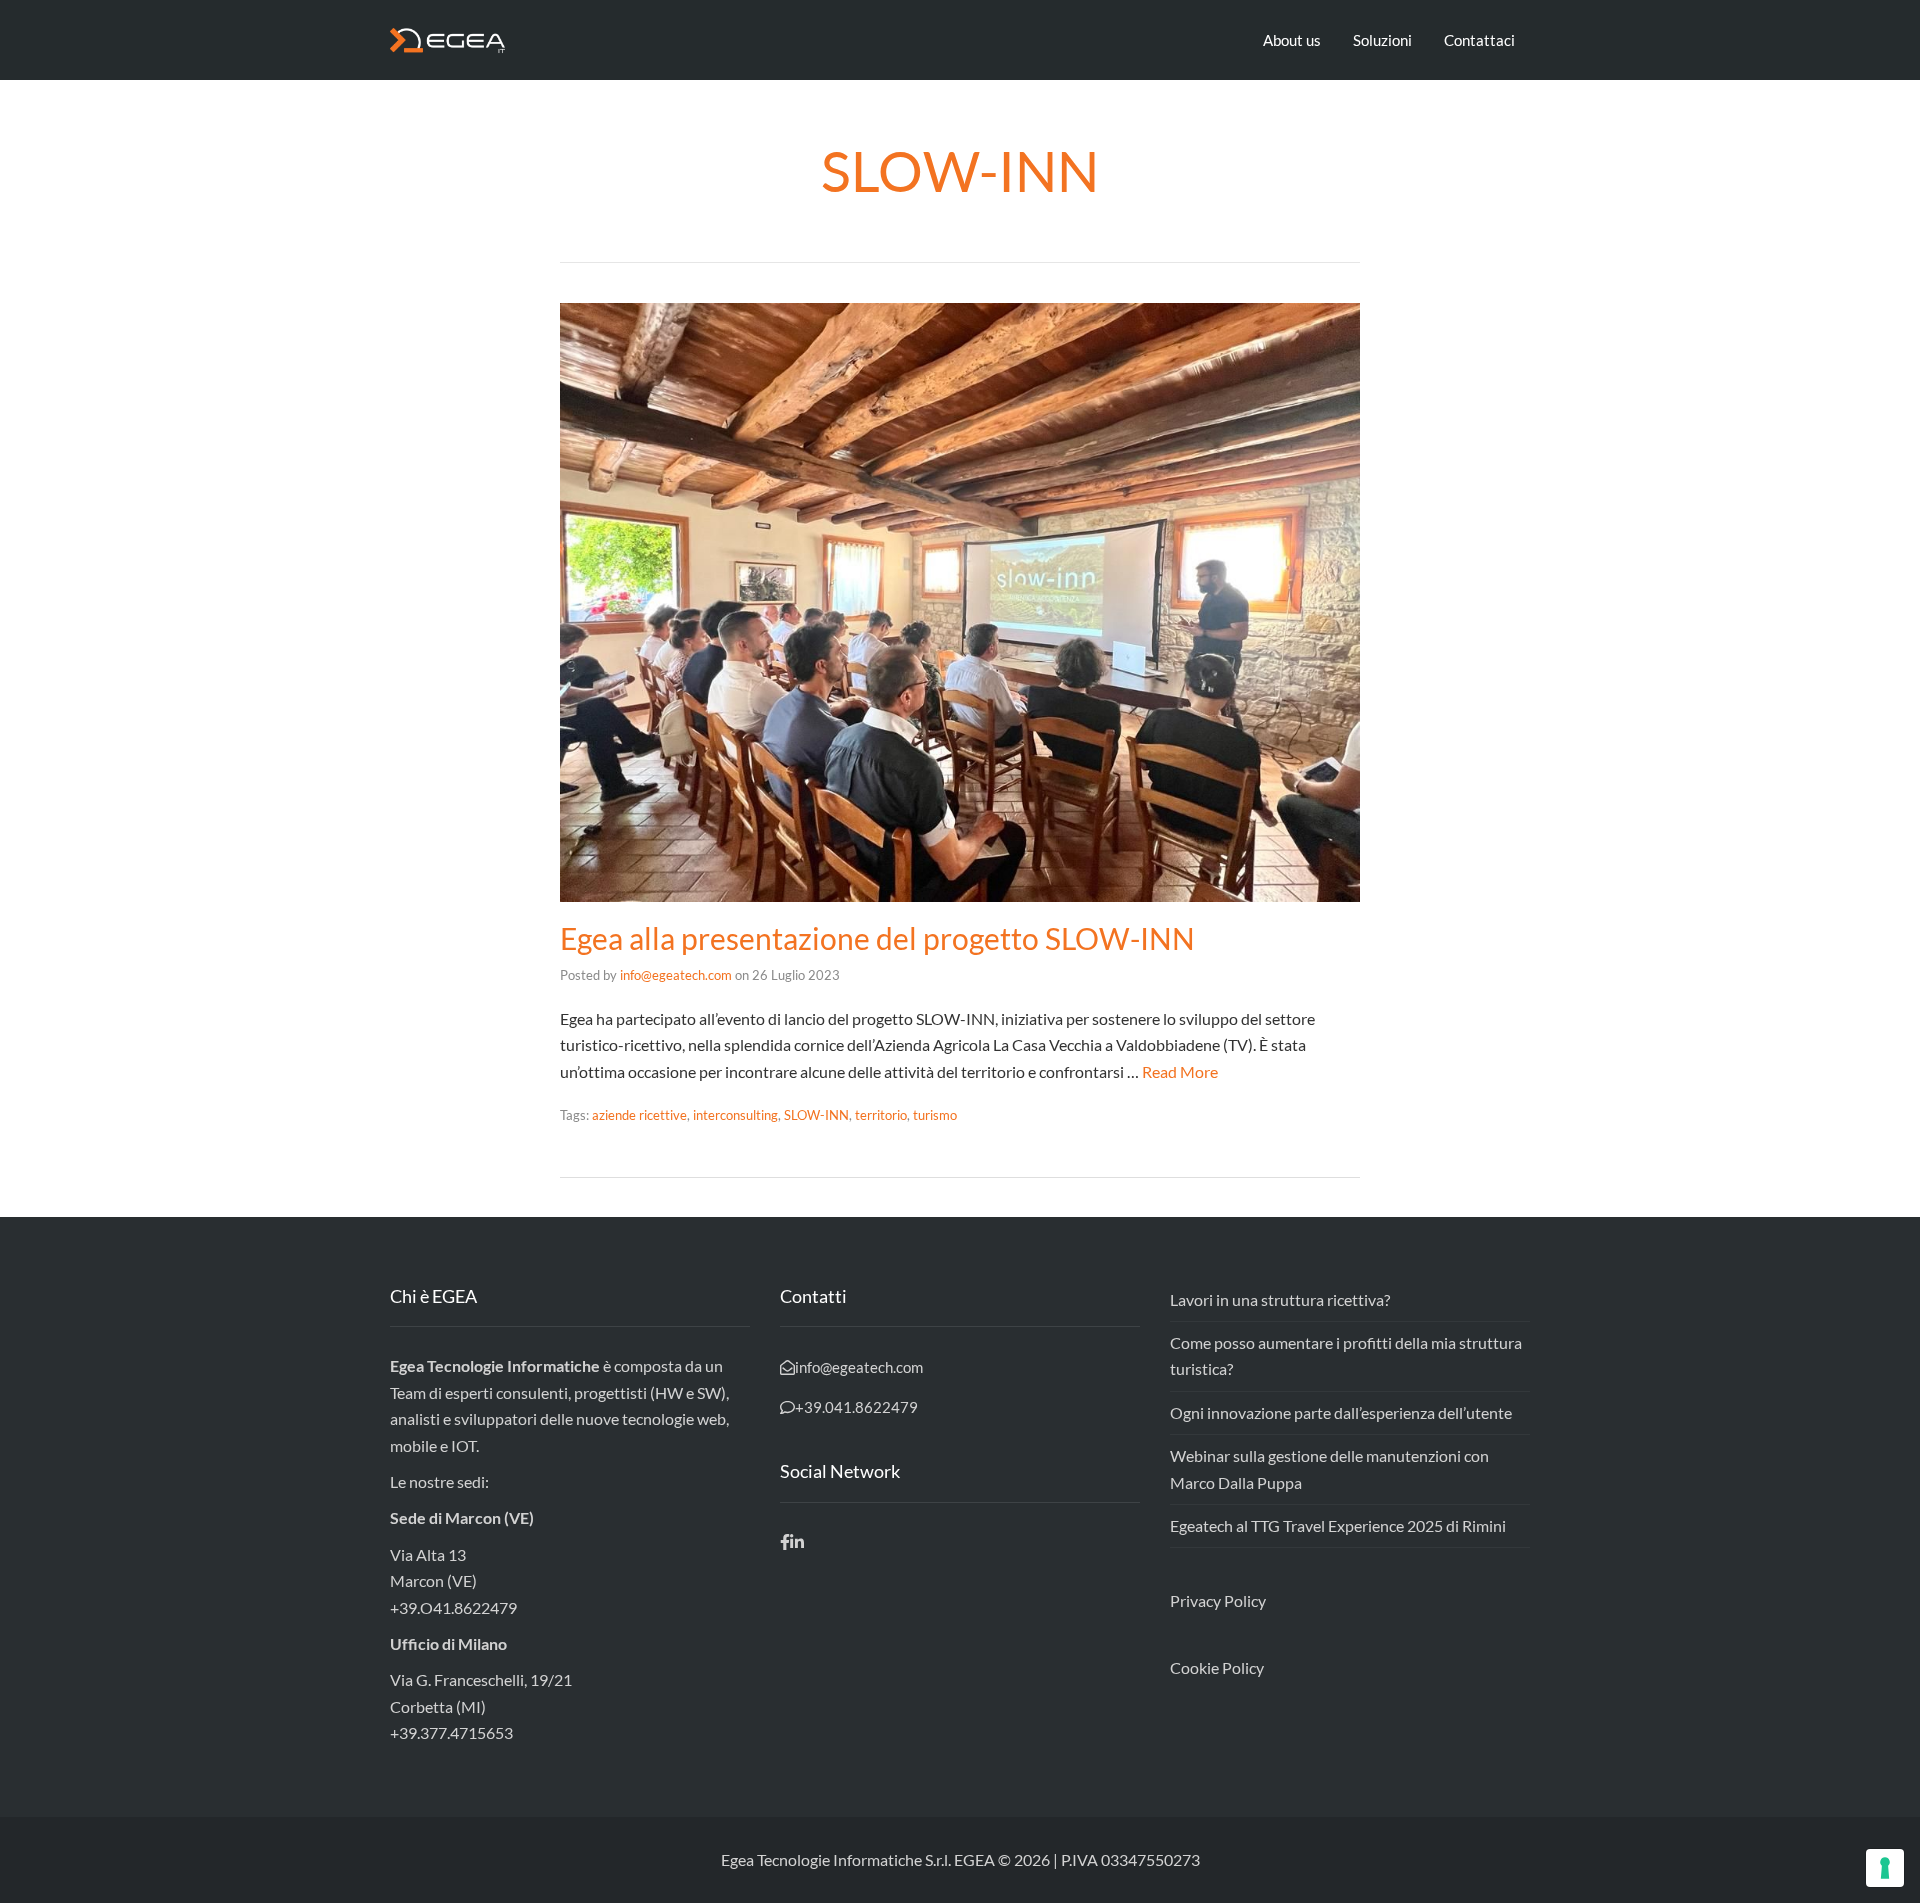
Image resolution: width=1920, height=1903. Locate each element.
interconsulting (735, 1115)
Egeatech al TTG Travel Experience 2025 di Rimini (1338, 1525)
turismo (935, 1115)
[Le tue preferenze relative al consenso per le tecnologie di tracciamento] (1885, 1868)
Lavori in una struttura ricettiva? (1280, 1299)
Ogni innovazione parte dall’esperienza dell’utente (1341, 1412)
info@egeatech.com (676, 975)
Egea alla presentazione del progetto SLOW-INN (877, 938)
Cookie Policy (1217, 1667)
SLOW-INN (816, 1115)
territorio (881, 1115)
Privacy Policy (1218, 1600)
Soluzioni (1382, 40)
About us (1292, 40)
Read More (1180, 1071)
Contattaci (1479, 40)
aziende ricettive (639, 1115)
